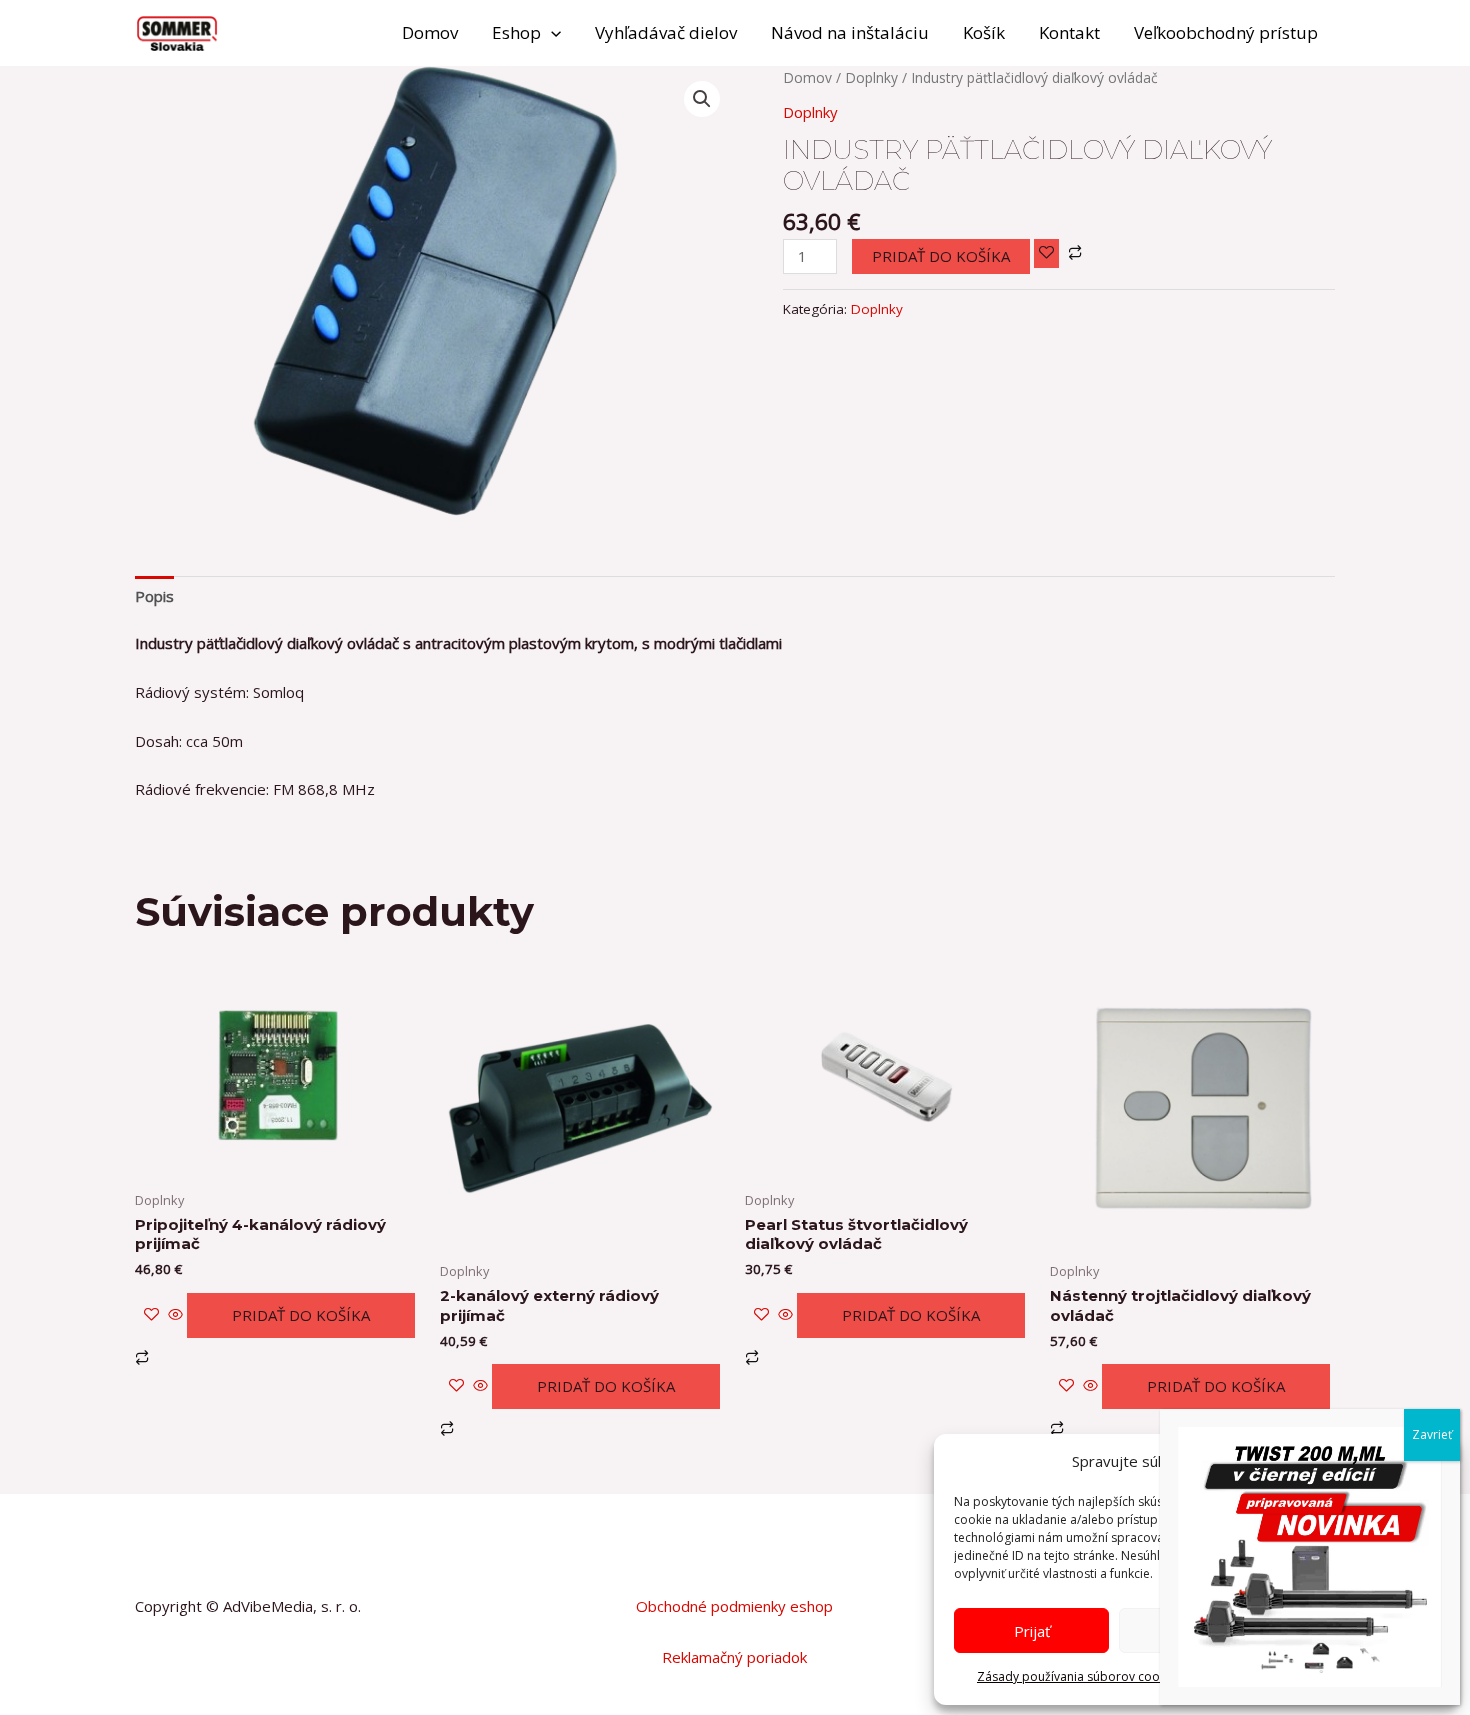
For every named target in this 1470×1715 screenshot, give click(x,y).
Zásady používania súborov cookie (1076, 1676)
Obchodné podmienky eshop (734, 1606)
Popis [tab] (154, 596)
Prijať (1032, 1631)
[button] (551, 33)
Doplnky (871, 77)
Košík (984, 32)
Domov (430, 32)
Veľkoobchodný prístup (1226, 32)
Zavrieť (1432, 1434)
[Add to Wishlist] (1046, 253)
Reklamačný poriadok (734, 1657)
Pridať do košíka (941, 256)
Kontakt (1069, 32)
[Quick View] (175, 1315)
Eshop (516, 32)
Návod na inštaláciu (850, 32)
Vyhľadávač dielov (666, 32)
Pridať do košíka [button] (301, 1315)
